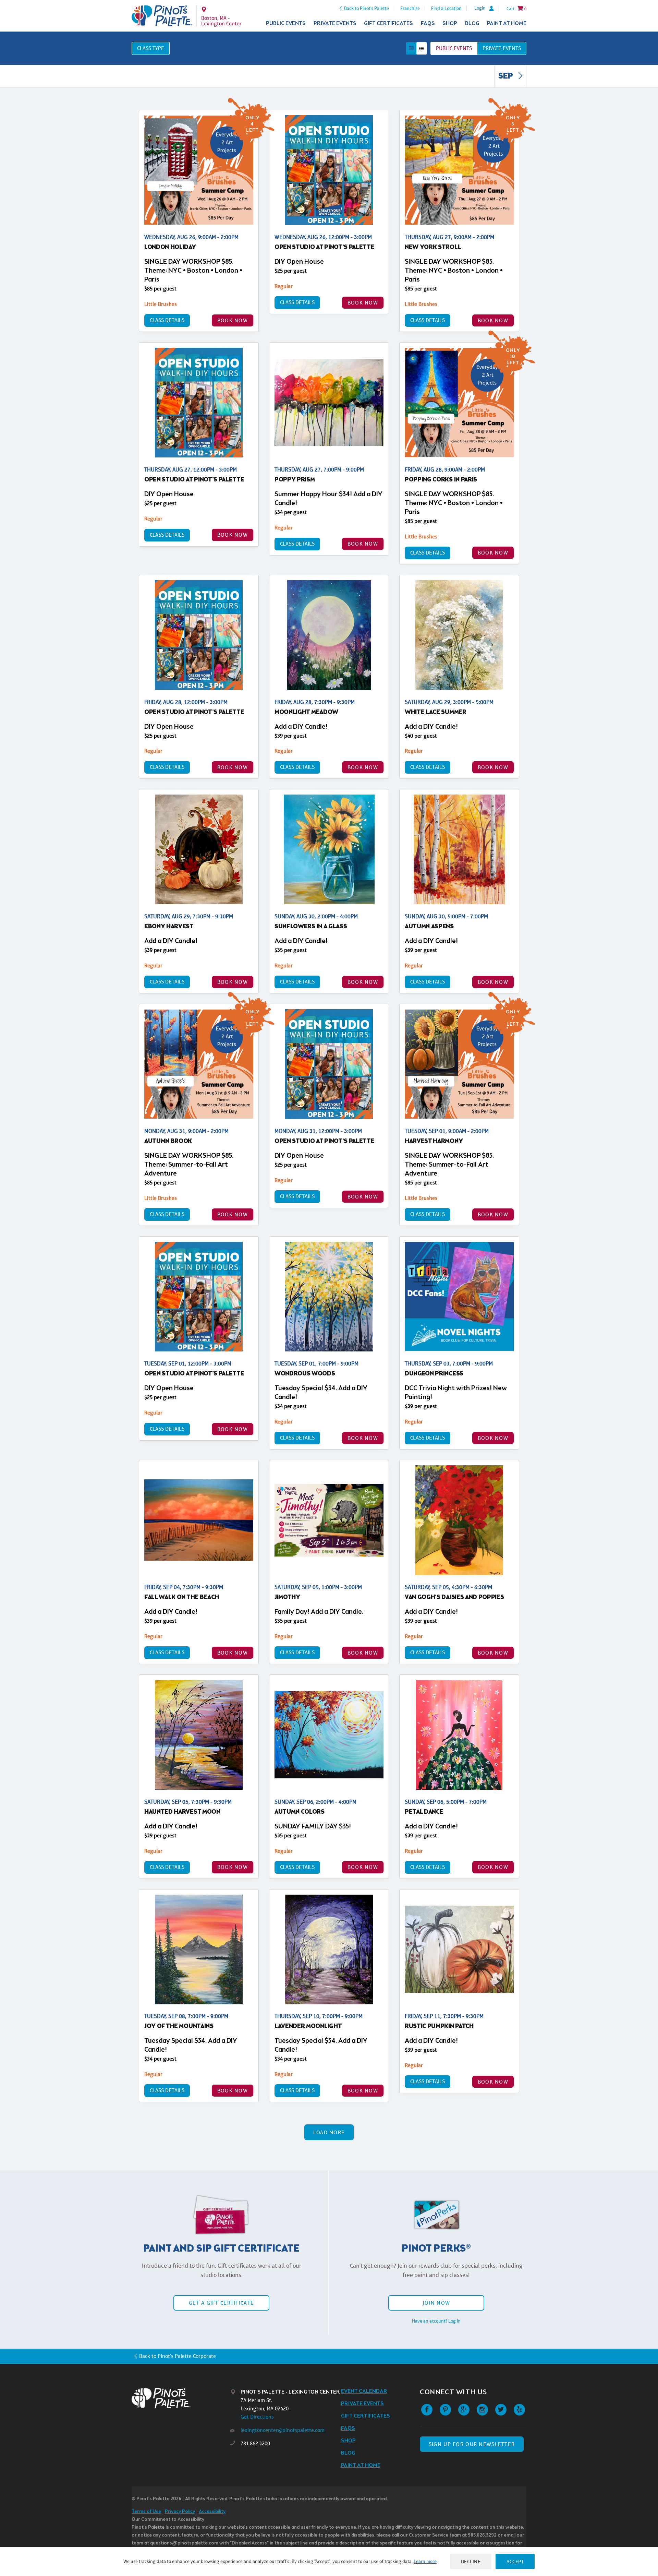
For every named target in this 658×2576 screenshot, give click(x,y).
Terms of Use (146, 2512)
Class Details (167, 320)
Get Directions (257, 2417)
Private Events (335, 23)
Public (454, 48)
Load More (329, 2132)
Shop (450, 23)
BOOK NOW (233, 320)
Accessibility (212, 2512)
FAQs (428, 23)
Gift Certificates (388, 23)
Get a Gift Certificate (221, 2303)
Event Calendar (364, 2391)
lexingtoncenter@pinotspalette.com (283, 2430)
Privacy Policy (180, 2512)
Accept (515, 2561)
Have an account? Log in (436, 2321)
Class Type (151, 48)
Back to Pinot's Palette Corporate (178, 2356)
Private (502, 48)
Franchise (410, 8)
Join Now (436, 2303)
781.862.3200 (255, 2443)
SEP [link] (506, 76)
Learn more (425, 2561)
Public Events (286, 23)
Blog (472, 23)
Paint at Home (507, 23)
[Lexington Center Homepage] (162, 16)
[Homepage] (181, 2398)
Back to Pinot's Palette (367, 8)
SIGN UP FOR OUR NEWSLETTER (472, 2444)
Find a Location (446, 8)
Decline (471, 2561)
